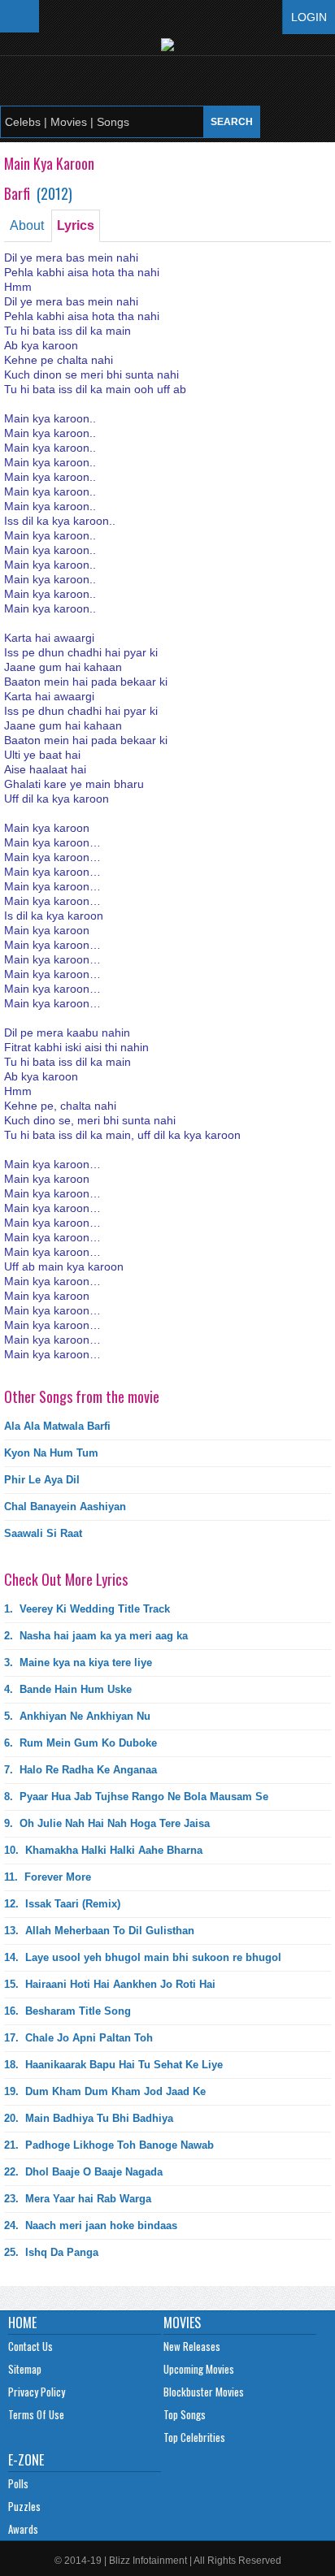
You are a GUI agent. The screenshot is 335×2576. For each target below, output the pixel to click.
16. (67, 2011)
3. (78, 1662)
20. (89, 2118)
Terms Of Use (36, 2414)
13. (99, 1931)
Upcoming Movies (199, 2369)
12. (62, 1904)
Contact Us (30, 2346)
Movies (182, 2323)
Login (309, 17)
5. (77, 1716)
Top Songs (185, 2414)
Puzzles (24, 2506)
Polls (18, 2483)
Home (22, 2323)
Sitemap (25, 2369)
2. (96, 1636)
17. (78, 2038)
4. (68, 1689)
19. (105, 2091)
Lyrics (76, 225)
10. (103, 1850)
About (27, 225)
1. (87, 1609)
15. (110, 1984)
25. (51, 2252)
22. (83, 2172)
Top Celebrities (194, 2437)
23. (78, 2199)
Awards (23, 2529)
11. (48, 1877)
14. (143, 1957)
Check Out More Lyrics (66, 1579)
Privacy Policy (37, 2392)
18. (113, 2065)
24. (91, 2225)
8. (136, 1797)
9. (107, 1823)
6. (80, 1743)
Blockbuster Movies (204, 2392)
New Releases (192, 2346)
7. (80, 1770)
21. (109, 2145)
